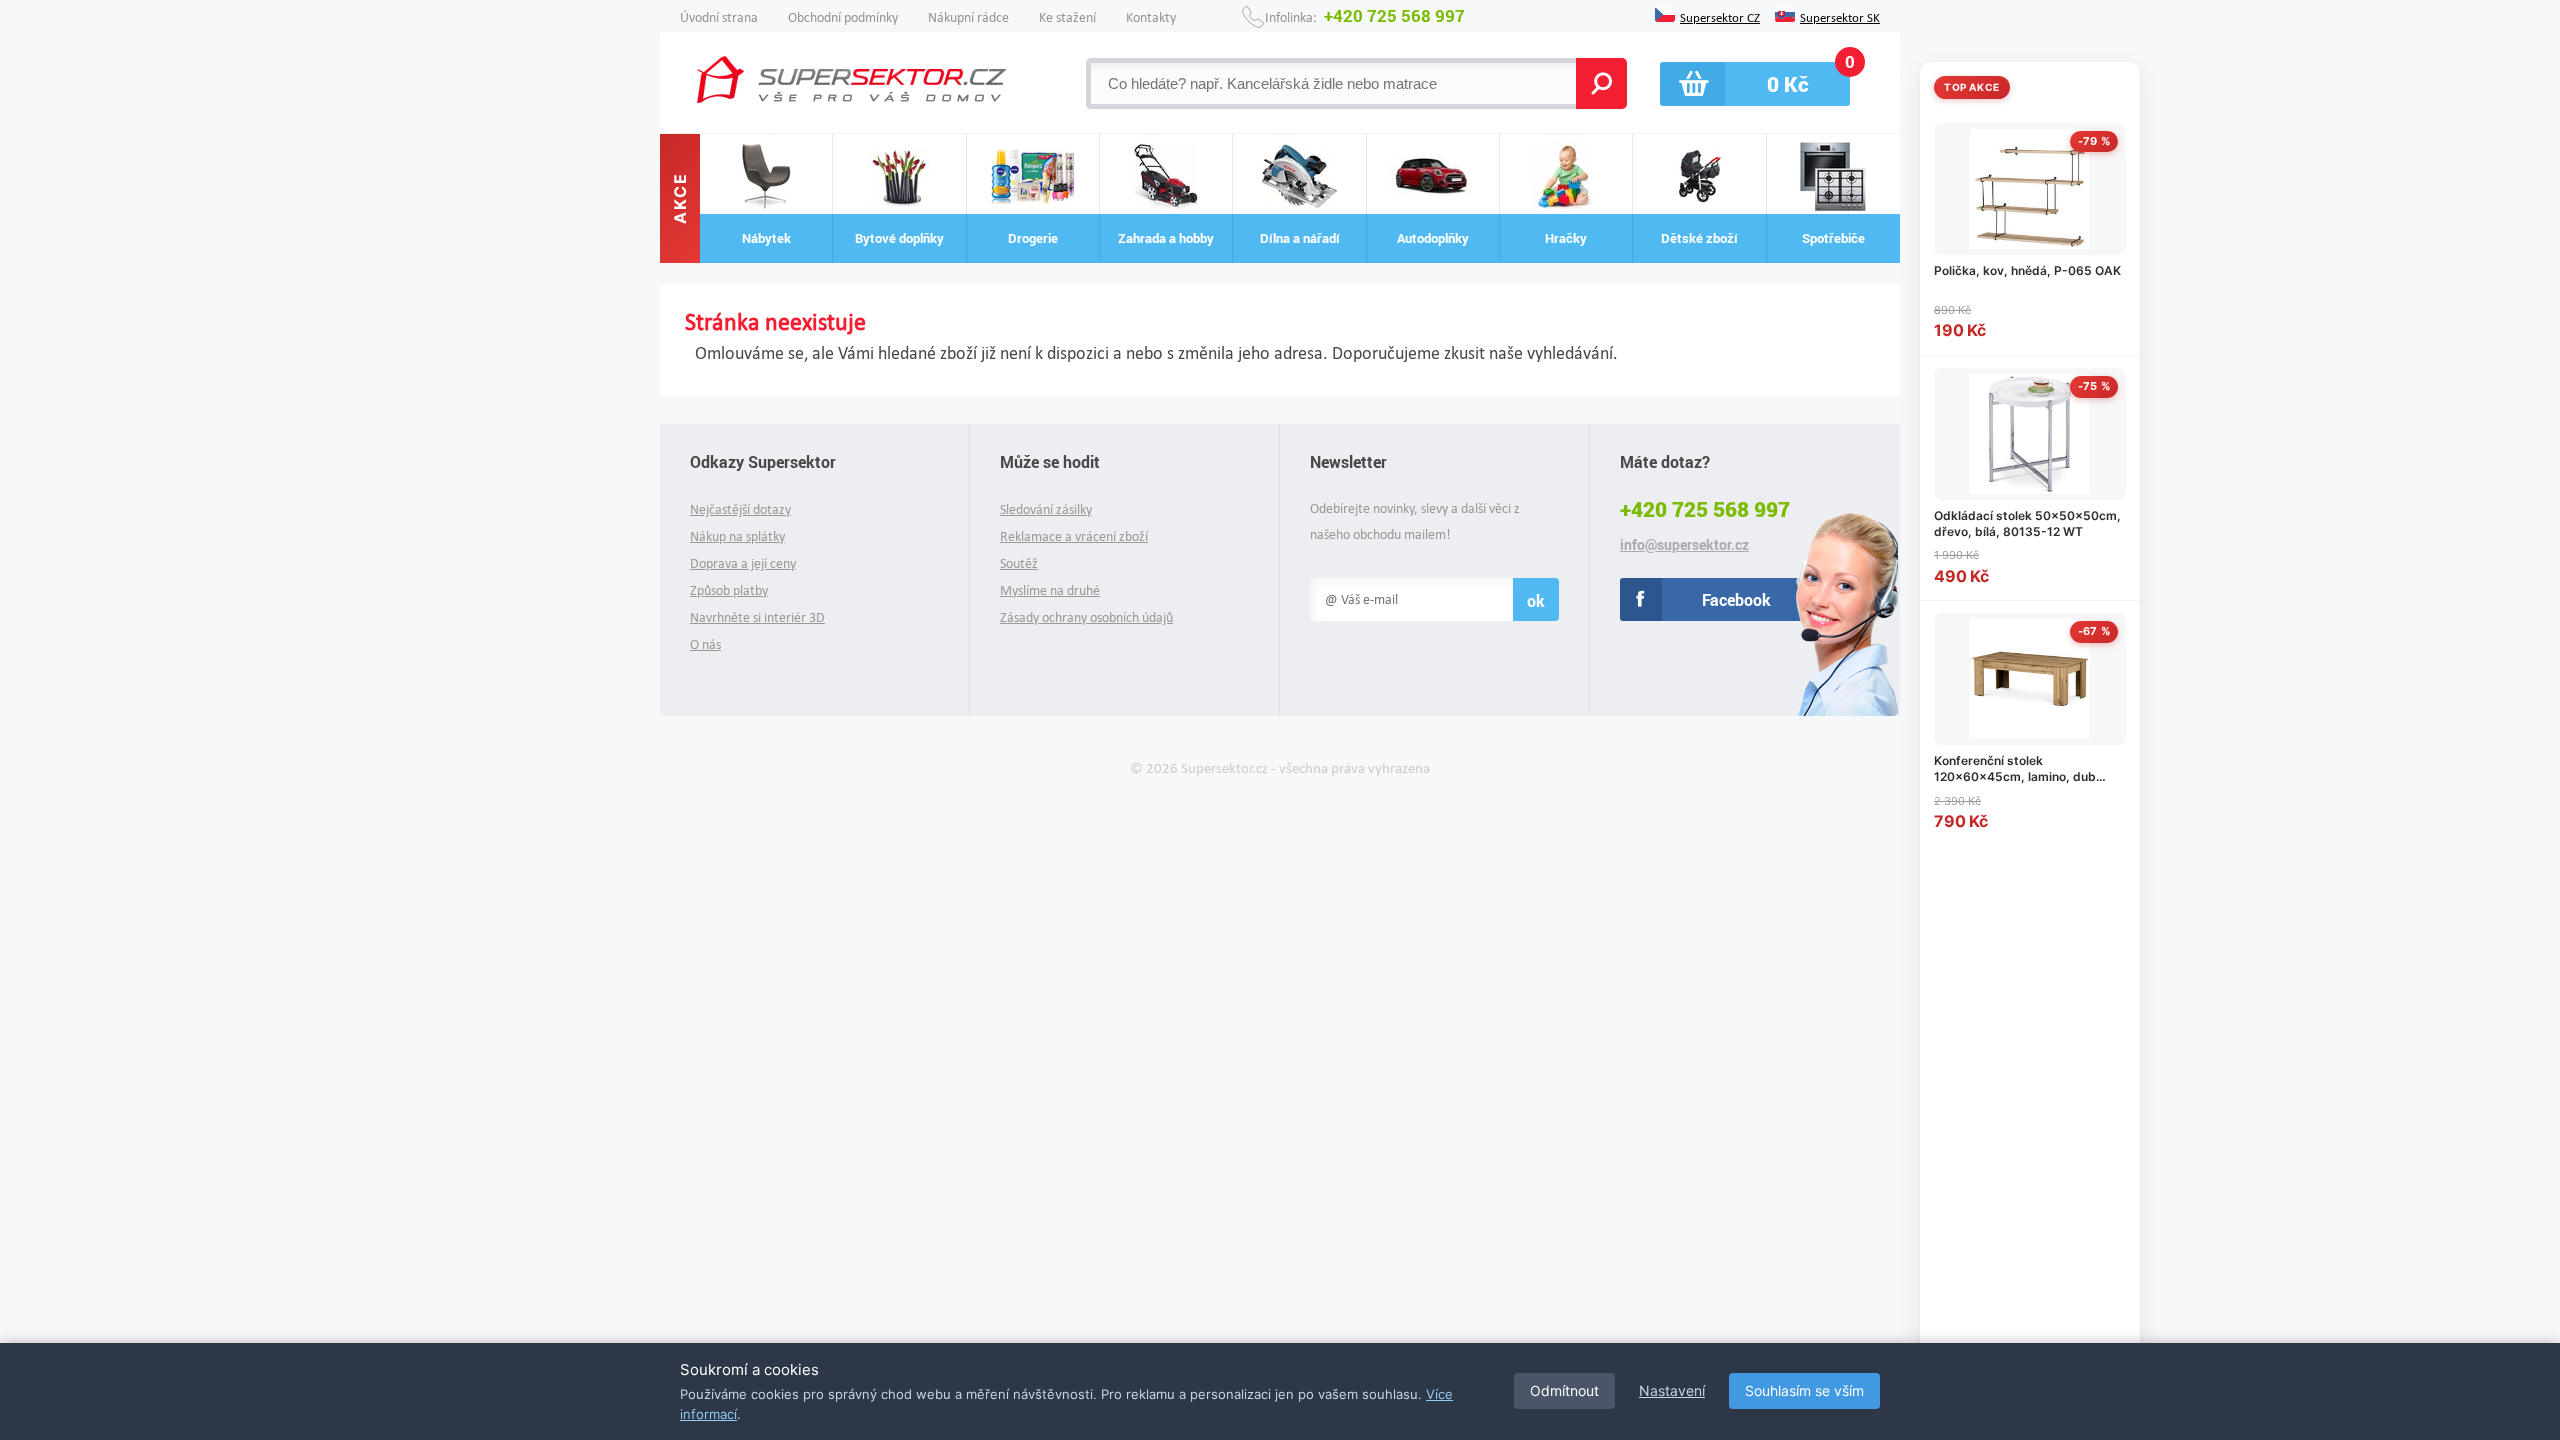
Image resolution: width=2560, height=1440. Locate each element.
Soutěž (1019, 563)
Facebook (1736, 599)
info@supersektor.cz (1684, 545)
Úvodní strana (719, 17)
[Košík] (1755, 84)
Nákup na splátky (737, 536)
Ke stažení (1067, 17)
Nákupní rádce (968, 17)
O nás (705, 644)
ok (1536, 600)
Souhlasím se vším (1804, 1390)
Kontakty (1151, 17)
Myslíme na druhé (1050, 590)
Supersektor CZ (1720, 16)
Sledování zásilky (1046, 509)
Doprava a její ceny (743, 563)
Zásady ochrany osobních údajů (1086, 617)
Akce (680, 199)
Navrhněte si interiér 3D (757, 617)
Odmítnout (1564, 1390)
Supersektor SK (1840, 16)
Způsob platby (729, 590)
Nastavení (1672, 1390)
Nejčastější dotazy (740, 509)
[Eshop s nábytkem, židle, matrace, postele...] (851, 79)
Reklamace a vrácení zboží (1074, 536)
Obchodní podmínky (843, 17)
